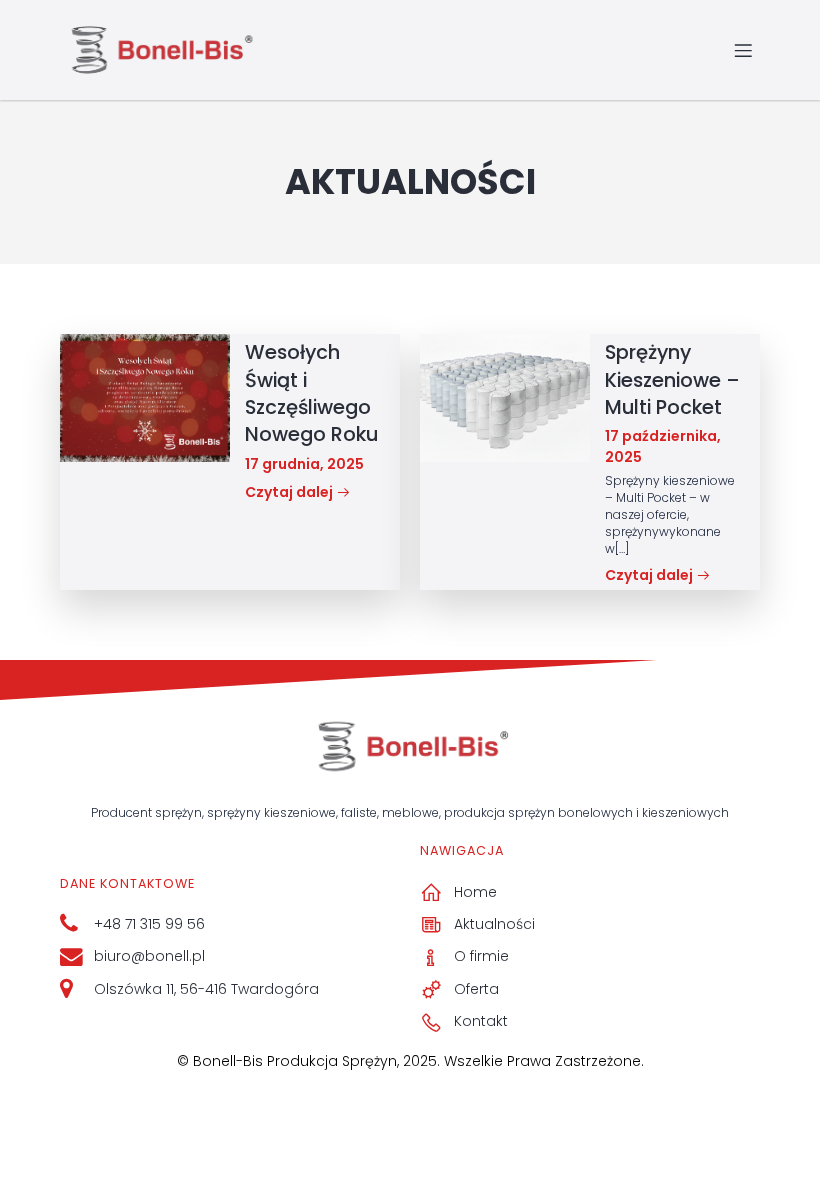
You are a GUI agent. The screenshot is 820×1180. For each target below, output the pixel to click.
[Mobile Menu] (743, 50)
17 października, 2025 (663, 446)
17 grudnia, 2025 (304, 464)
